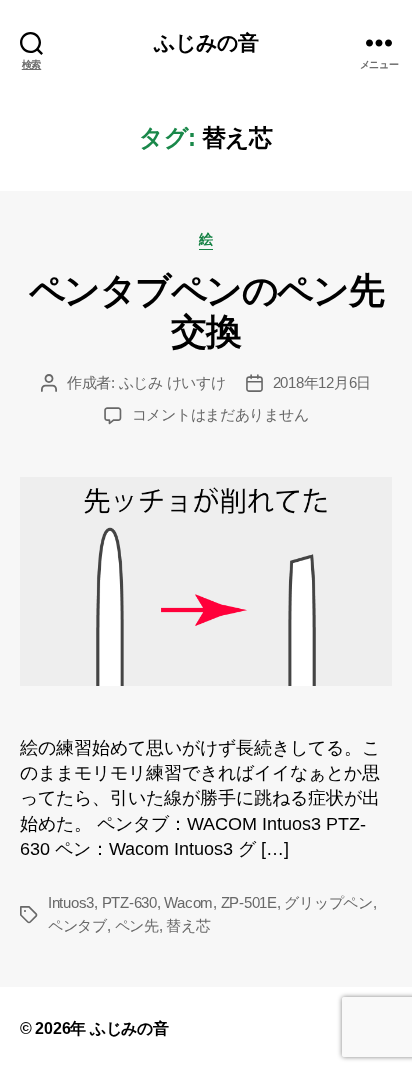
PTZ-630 (129, 902)
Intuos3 (71, 902)
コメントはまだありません (220, 414)
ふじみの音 (206, 42)
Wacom (188, 902)
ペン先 (137, 925)
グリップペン (328, 902)
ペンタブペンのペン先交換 (206, 311)
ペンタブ (77, 925)
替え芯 (188, 925)
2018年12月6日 (322, 382)
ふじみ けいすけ (172, 382)
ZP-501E (249, 902)
